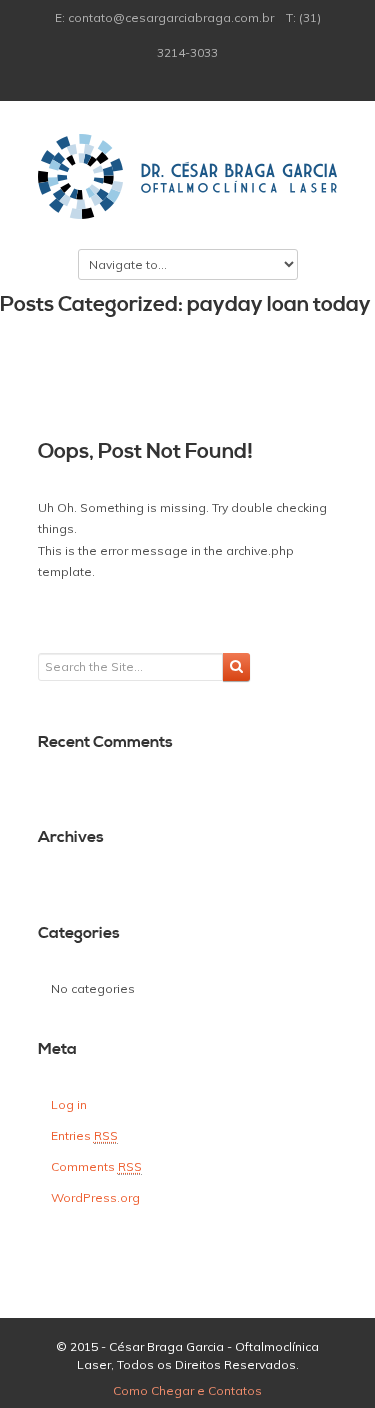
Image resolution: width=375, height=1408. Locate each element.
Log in (69, 1104)
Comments (96, 1166)
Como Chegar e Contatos (187, 1390)
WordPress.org (95, 1197)
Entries (84, 1135)
